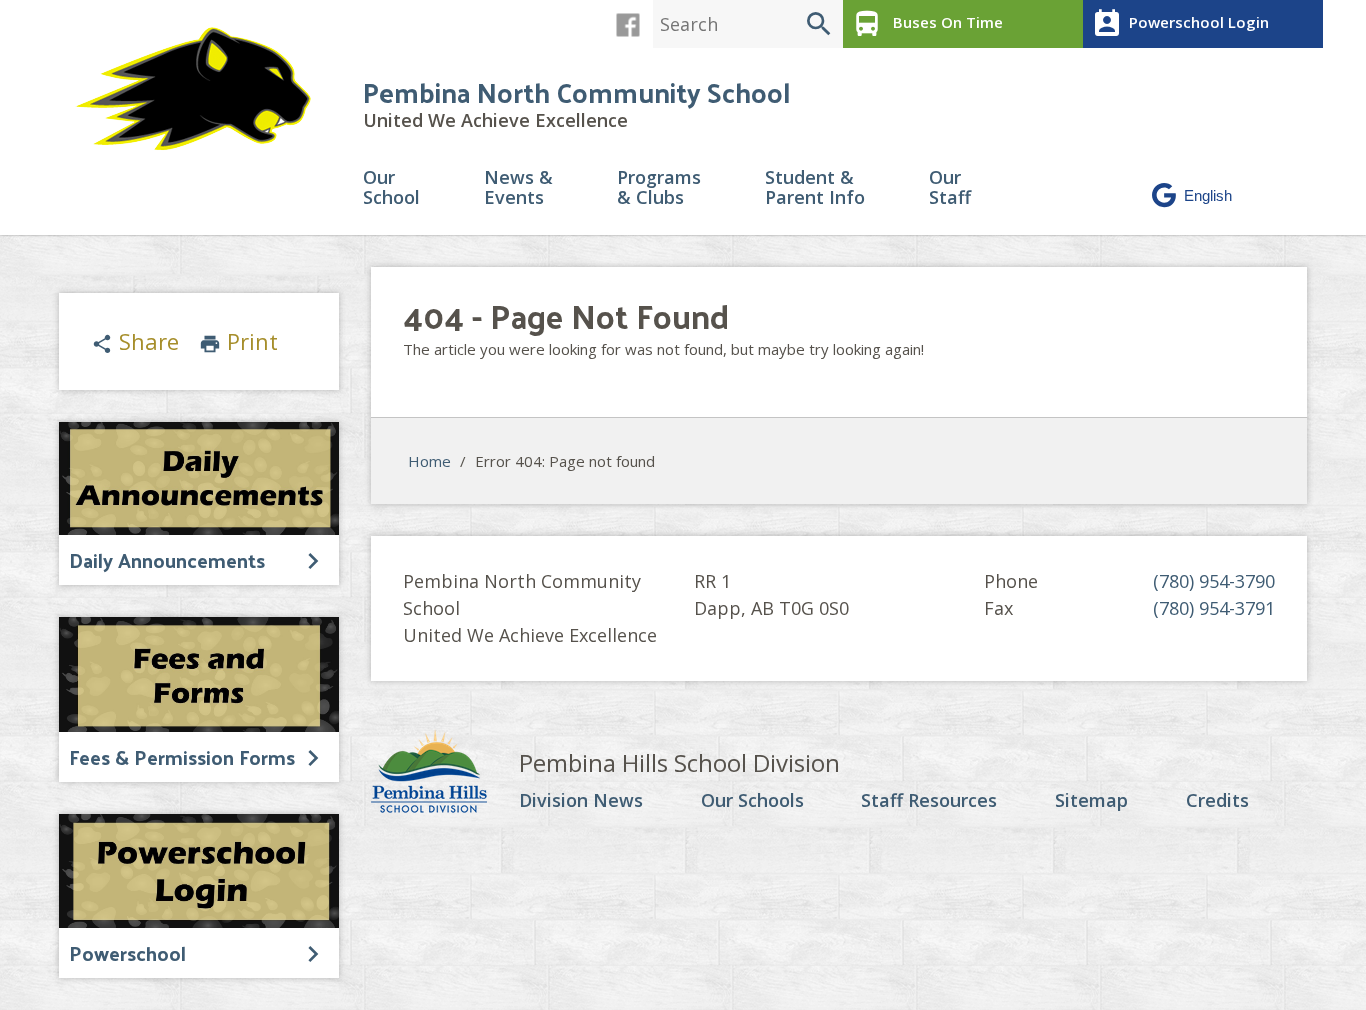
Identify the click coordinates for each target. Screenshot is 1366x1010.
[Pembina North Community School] (203, 89)
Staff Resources (929, 801)
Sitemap (1091, 801)
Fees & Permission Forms (182, 757)
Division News (581, 801)
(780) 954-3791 (1214, 608)
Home (429, 461)
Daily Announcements (167, 560)
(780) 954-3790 (1214, 581)
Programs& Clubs (659, 188)
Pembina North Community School (576, 91)
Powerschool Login (1180, 24)
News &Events (518, 188)
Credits (1217, 801)
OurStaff (950, 188)
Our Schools (752, 801)
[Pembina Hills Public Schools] (445, 774)
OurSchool (391, 188)
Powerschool (127, 953)
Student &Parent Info (815, 188)
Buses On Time (927, 24)
